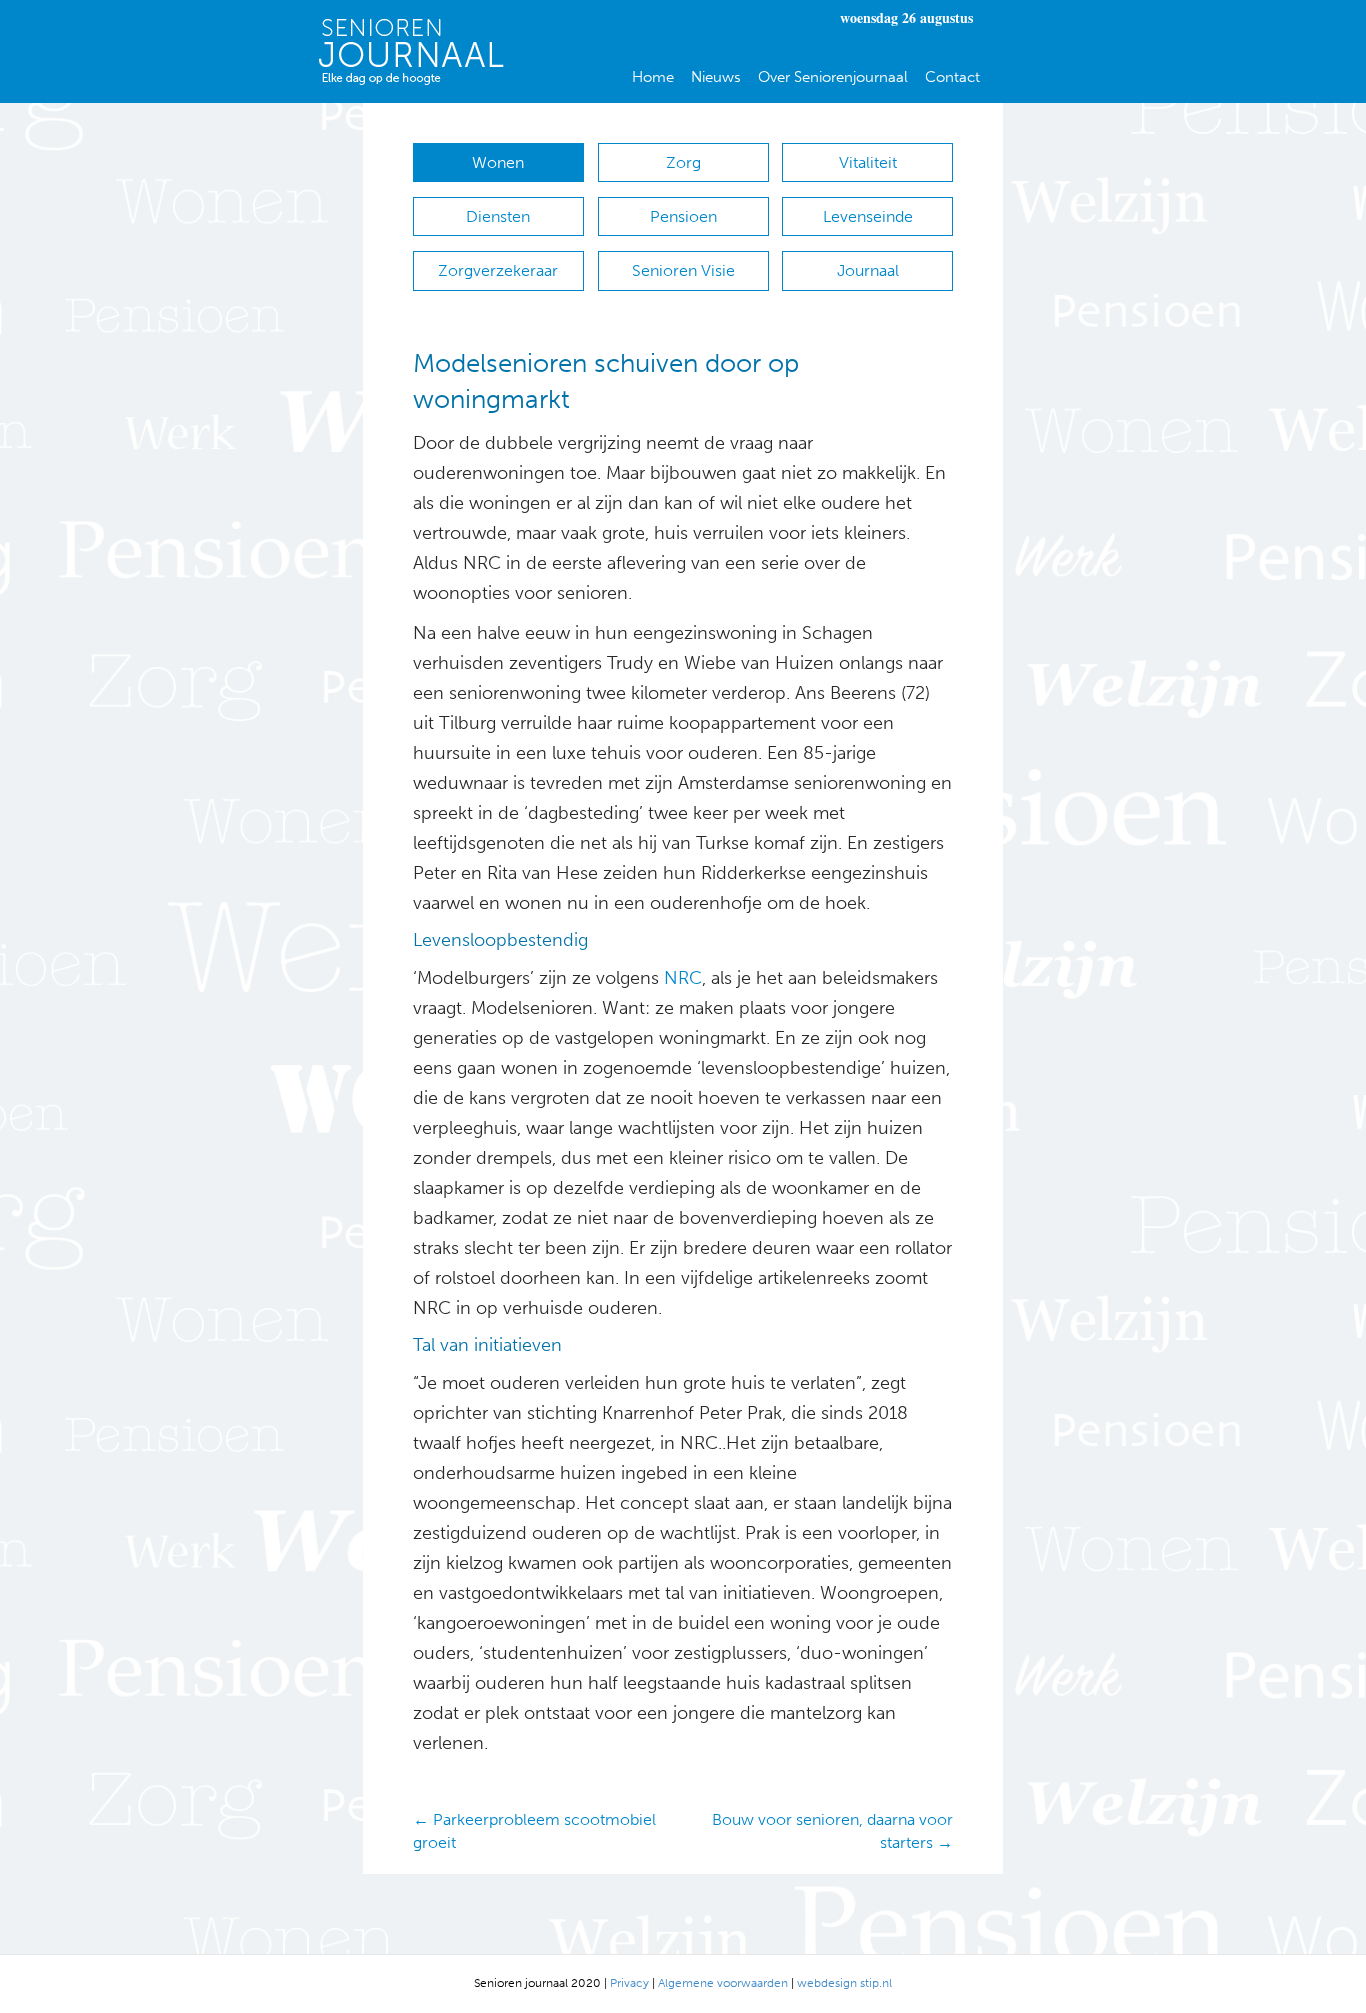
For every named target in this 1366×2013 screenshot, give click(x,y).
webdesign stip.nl (844, 1983)
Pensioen (683, 216)
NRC (680, 978)
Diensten (498, 216)
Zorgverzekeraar (498, 270)
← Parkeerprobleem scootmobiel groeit (534, 1831)
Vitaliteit (868, 162)
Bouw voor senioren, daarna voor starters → (832, 1831)
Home (653, 77)
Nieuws (716, 77)
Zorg (683, 162)
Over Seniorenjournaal (833, 77)
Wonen (498, 162)
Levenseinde (868, 216)
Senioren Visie (683, 270)
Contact (952, 77)
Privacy (629, 1983)
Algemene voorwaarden (723, 1983)
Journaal (868, 270)
